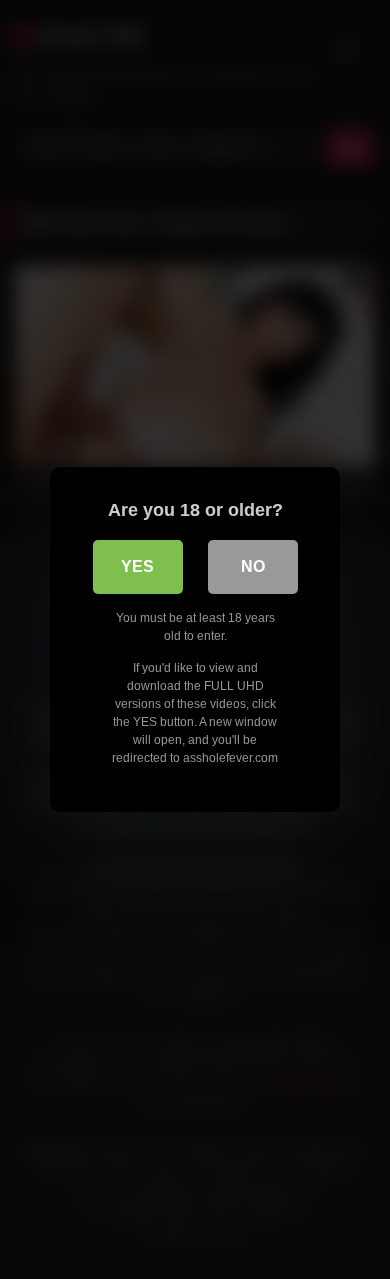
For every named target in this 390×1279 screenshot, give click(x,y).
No (253, 566)
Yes (137, 566)
